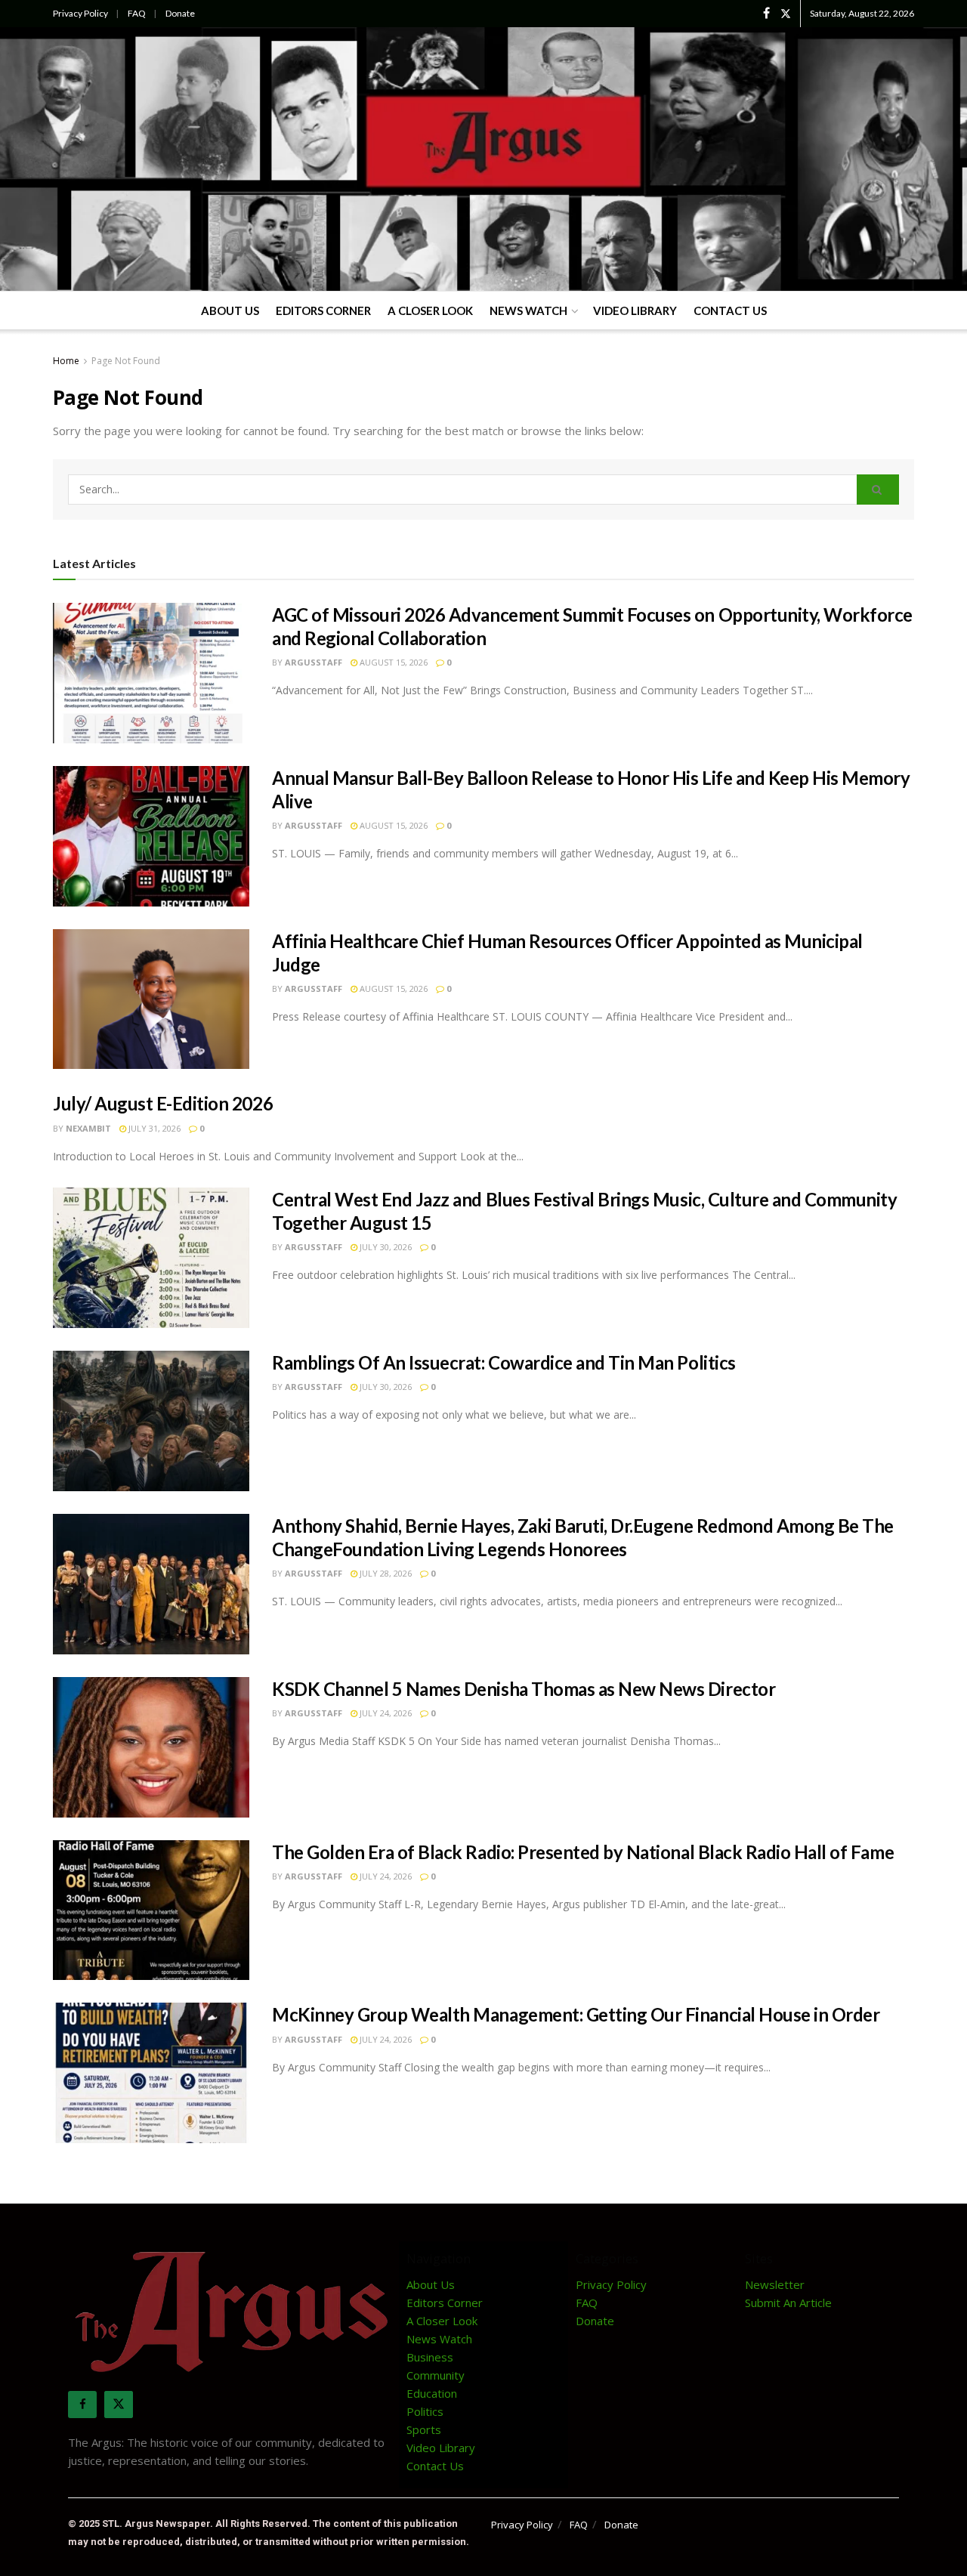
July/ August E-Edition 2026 (163, 1103)
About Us (230, 310)
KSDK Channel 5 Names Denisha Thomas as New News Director (524, 1689)
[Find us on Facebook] (766, 14)
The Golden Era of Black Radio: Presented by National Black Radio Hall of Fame (583, 1852)
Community (436, 2375)
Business (430, 2357)
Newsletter (775, 2284)
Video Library (635, 310)
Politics (425, 2411)
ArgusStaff (314, 662)
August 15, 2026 (392, 662)
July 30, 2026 (385, 1247)
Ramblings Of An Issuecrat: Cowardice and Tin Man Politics (504, 1362)
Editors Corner (323, 310)
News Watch (528, 310)
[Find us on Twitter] (786, 14)
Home (66, 361)
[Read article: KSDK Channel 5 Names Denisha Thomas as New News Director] (151, 1747)
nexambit (88, 1128)
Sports (424, 2429)
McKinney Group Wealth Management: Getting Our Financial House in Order (576, 2014)
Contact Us (730, 310)
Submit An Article (788, 2303)
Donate (180, 13)
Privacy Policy (80, 13)
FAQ (137, 13)
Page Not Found (126, 361)
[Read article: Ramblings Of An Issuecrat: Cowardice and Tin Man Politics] (151, 1421)
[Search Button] (878, 490)
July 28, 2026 (385, 1573)
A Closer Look (430, 310)
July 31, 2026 (153, 1128)
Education (432, 2393)
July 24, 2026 (385, 1713)
